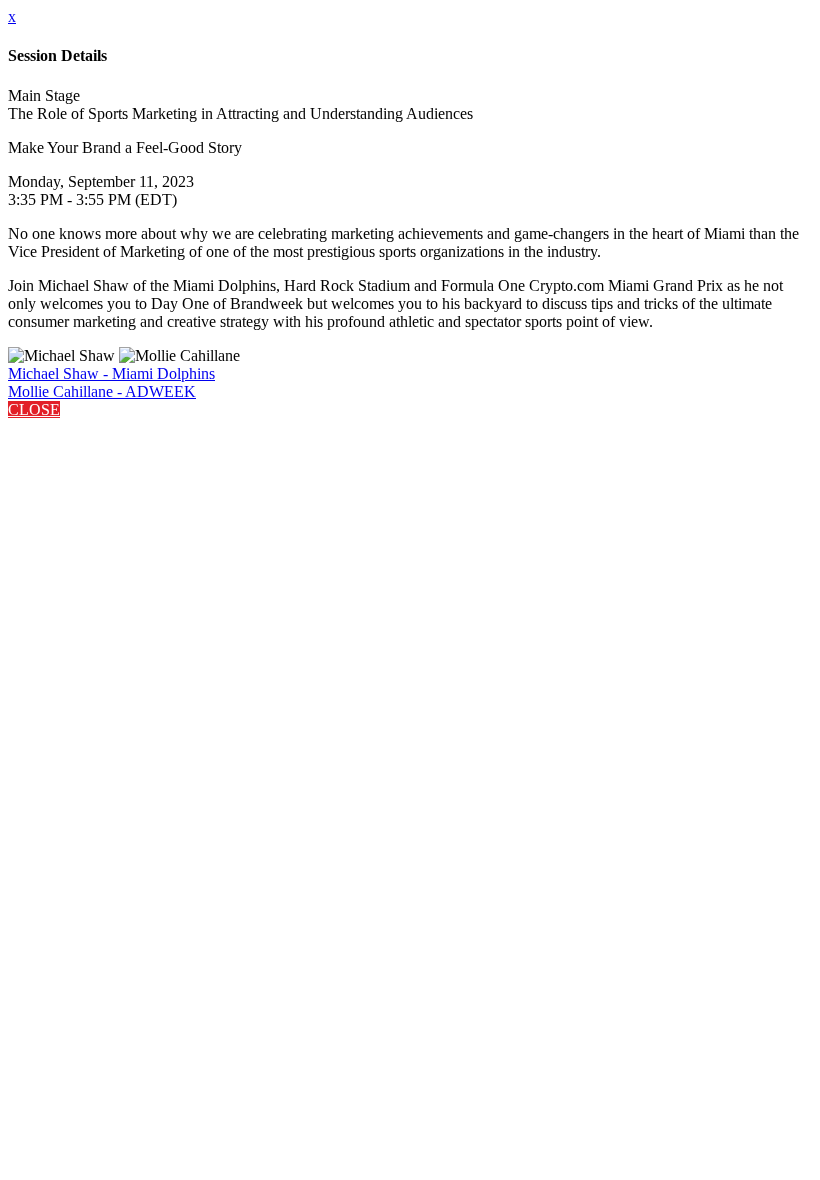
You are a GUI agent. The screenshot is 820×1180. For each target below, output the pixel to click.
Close (34, 409)
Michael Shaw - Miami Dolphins (111, 373)
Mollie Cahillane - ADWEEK (102, 391)
